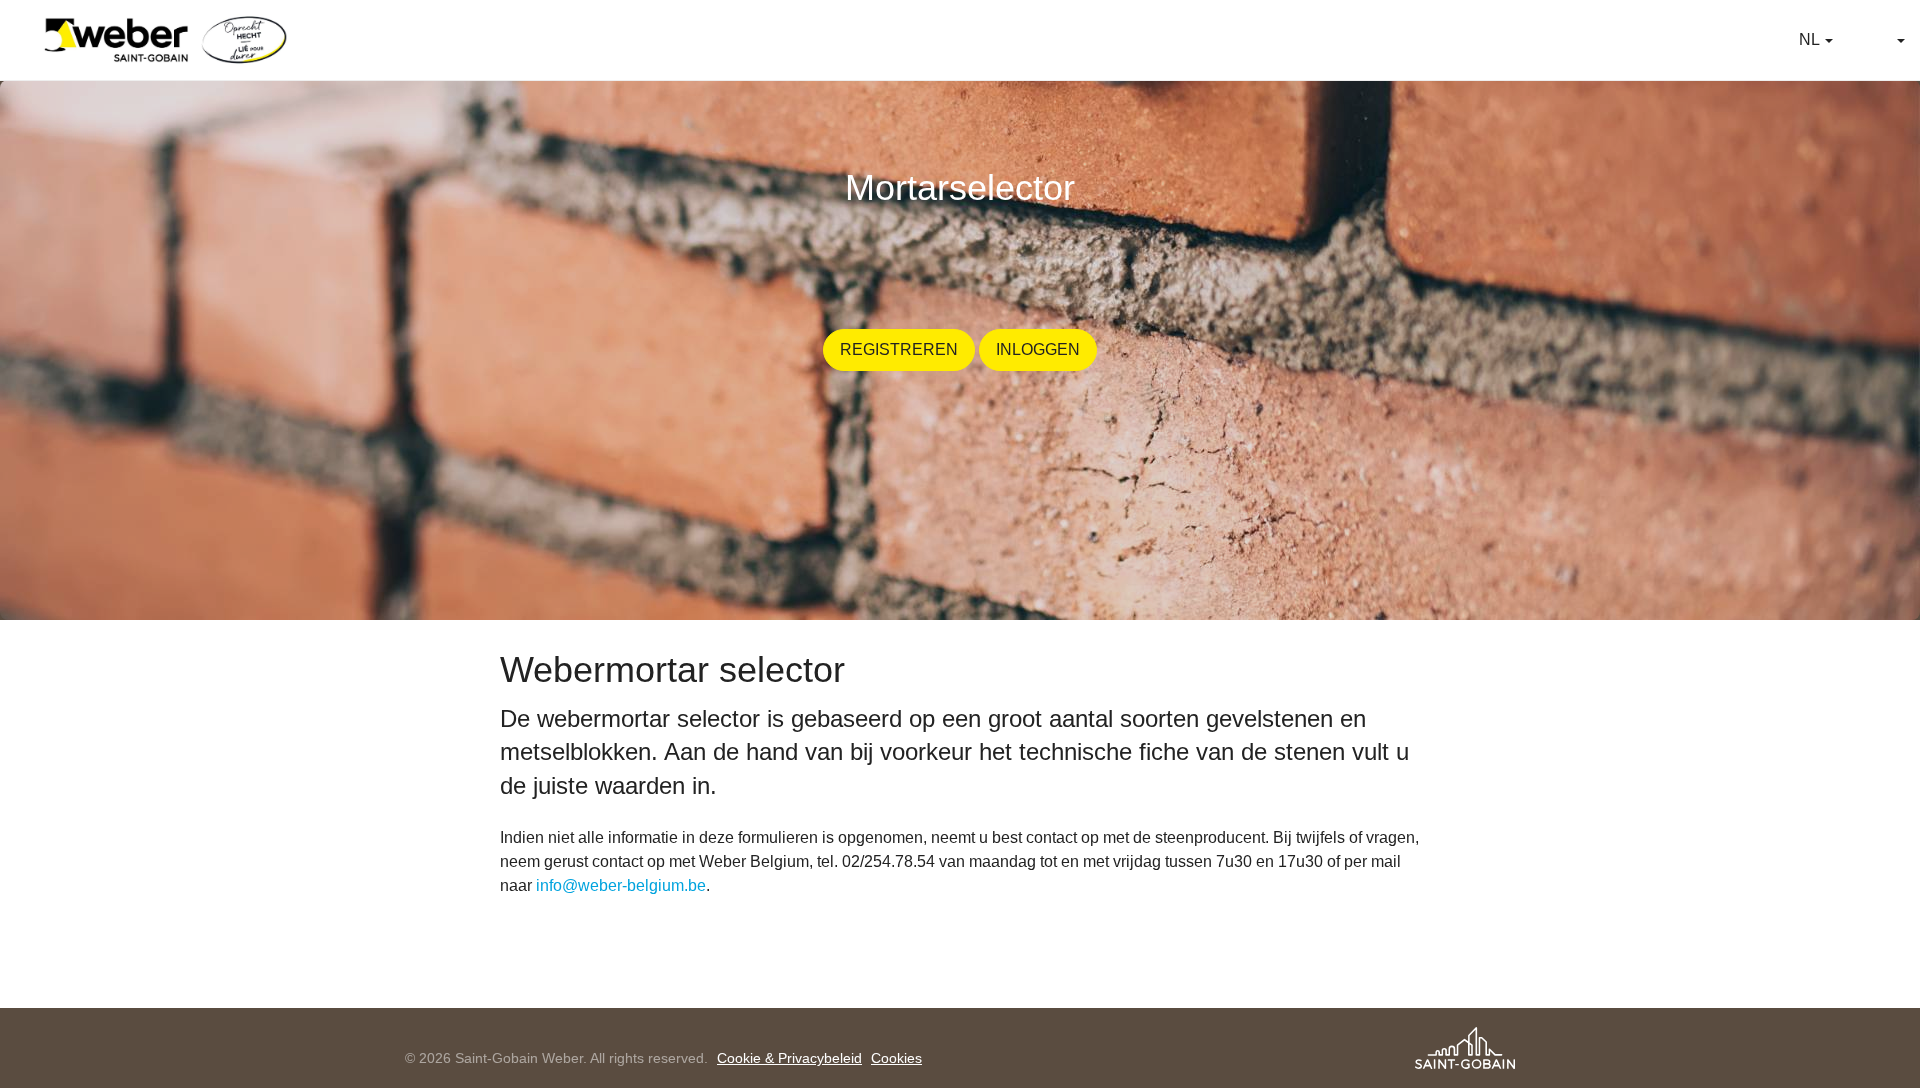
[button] (1816, 40)
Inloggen (1038, 349)
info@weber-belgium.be (621, 885)
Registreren (899, 349)
